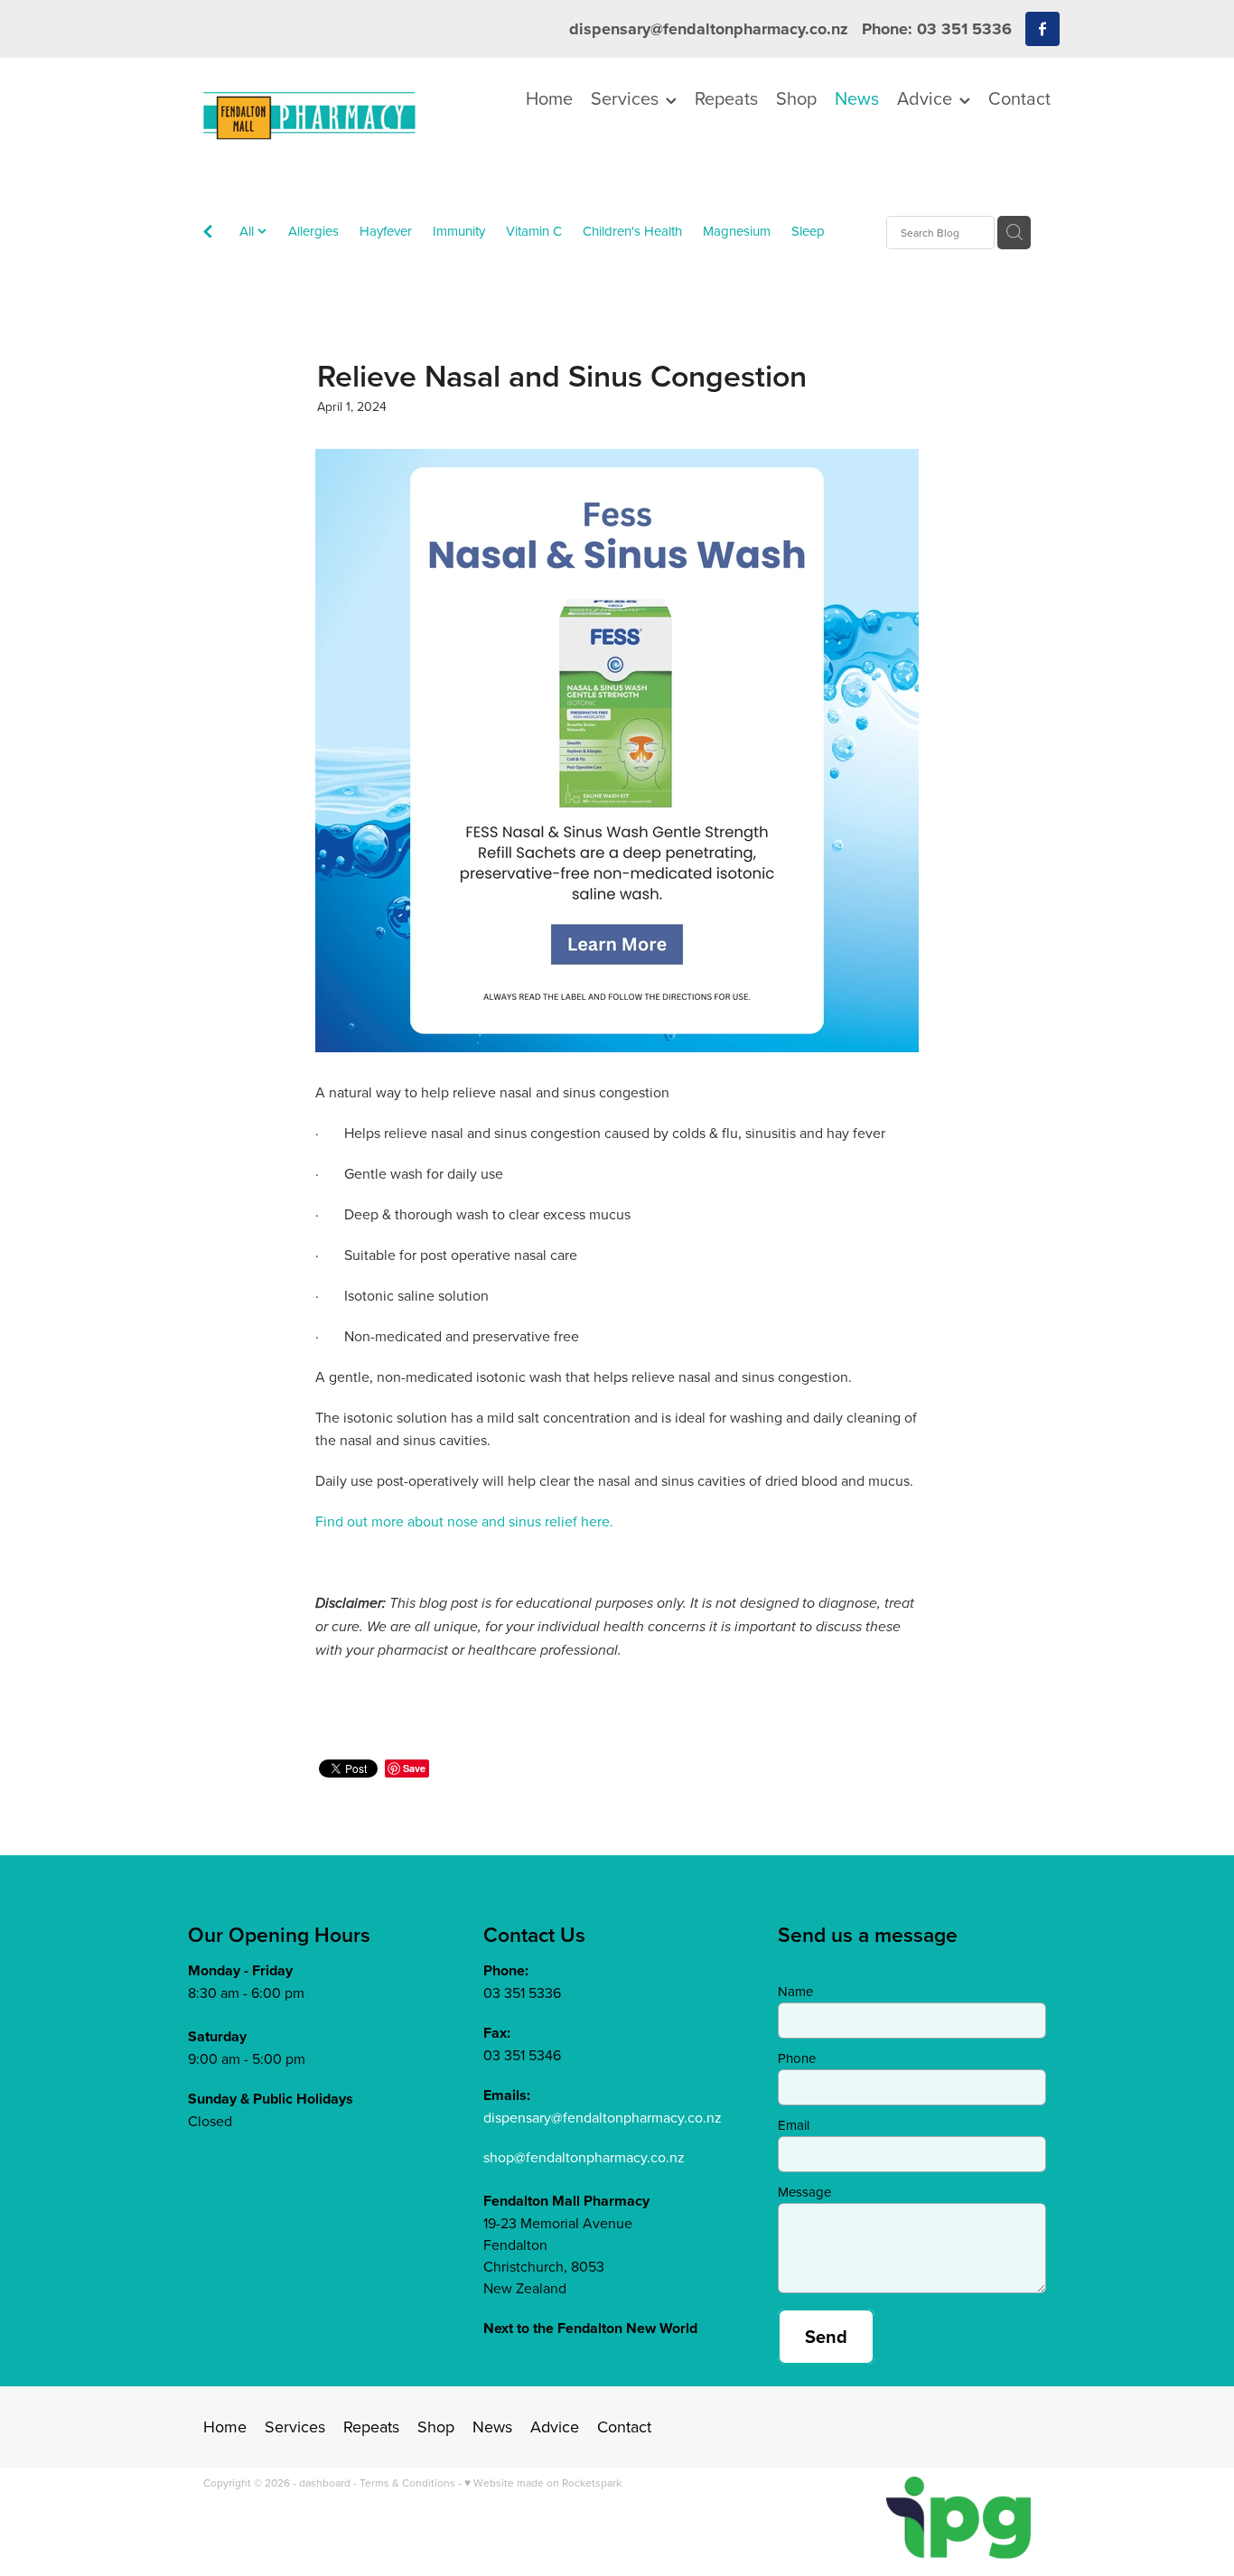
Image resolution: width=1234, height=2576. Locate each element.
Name (795, 1991)
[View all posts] (208, 233)
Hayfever (386, 231)
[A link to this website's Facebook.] (1042, 29)
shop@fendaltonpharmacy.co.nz (584, 2157)
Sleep (808, 231)
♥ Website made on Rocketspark (543, 2483)
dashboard (325, 2483)
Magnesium (737, 231)
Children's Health (632, 231)
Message (804, 2192)
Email (794, 2125)
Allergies (313, 231)
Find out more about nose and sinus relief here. (464, 1521)
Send (826, 2336)
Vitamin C (534, 231)
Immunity (459, 231)
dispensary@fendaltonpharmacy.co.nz (709, 29)
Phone (797, 2058)
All (248, 231)
